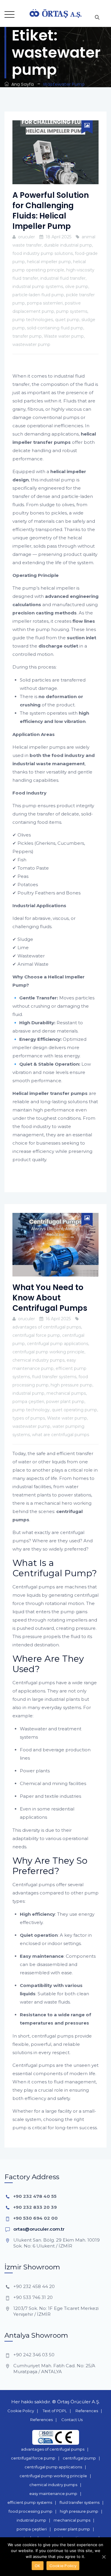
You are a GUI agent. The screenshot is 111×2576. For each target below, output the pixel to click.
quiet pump (67, 320)
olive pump (77, 287)
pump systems (72, 311)
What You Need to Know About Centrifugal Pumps (50, 1298)
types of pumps (29, 1418)
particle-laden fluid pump (38, 295)
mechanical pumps (66, 1393)
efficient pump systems (30, 2502)
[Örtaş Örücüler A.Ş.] (56, 13)
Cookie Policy (21, 2411)
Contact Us (72, 2420)
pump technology (31, 1410)
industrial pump (28, 1393)
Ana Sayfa (21, 84)
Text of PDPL (55, 2411)
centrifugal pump (79, 2458)
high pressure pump (71, 1385)
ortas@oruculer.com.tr (39, 2229)
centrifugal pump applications (58, 1344)
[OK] (104, 2557)
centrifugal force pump (36, 1335)
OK (38, 2566)
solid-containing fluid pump (55, 328)
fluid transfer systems (54, 1377)
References (87, 2411)
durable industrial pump (68, 245)
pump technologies (33, 320)
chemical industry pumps (38, 1360)
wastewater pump (31, 344)
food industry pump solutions (43, 253)
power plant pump (65, 1402)
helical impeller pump (49, 262)
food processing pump (30, 2511)
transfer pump (27, 336)
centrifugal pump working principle (48, 1352)
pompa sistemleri (45, 303)
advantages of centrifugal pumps (47, 1327)
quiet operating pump (74, 1410)
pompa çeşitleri (28, 1402)
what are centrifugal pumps (61, 1435)
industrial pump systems (38, 287)
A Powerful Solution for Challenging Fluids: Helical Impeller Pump (51, 211)
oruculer (26, 237)
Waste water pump (64, 336)
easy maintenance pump (53, 2494)
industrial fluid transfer (63, 278)
